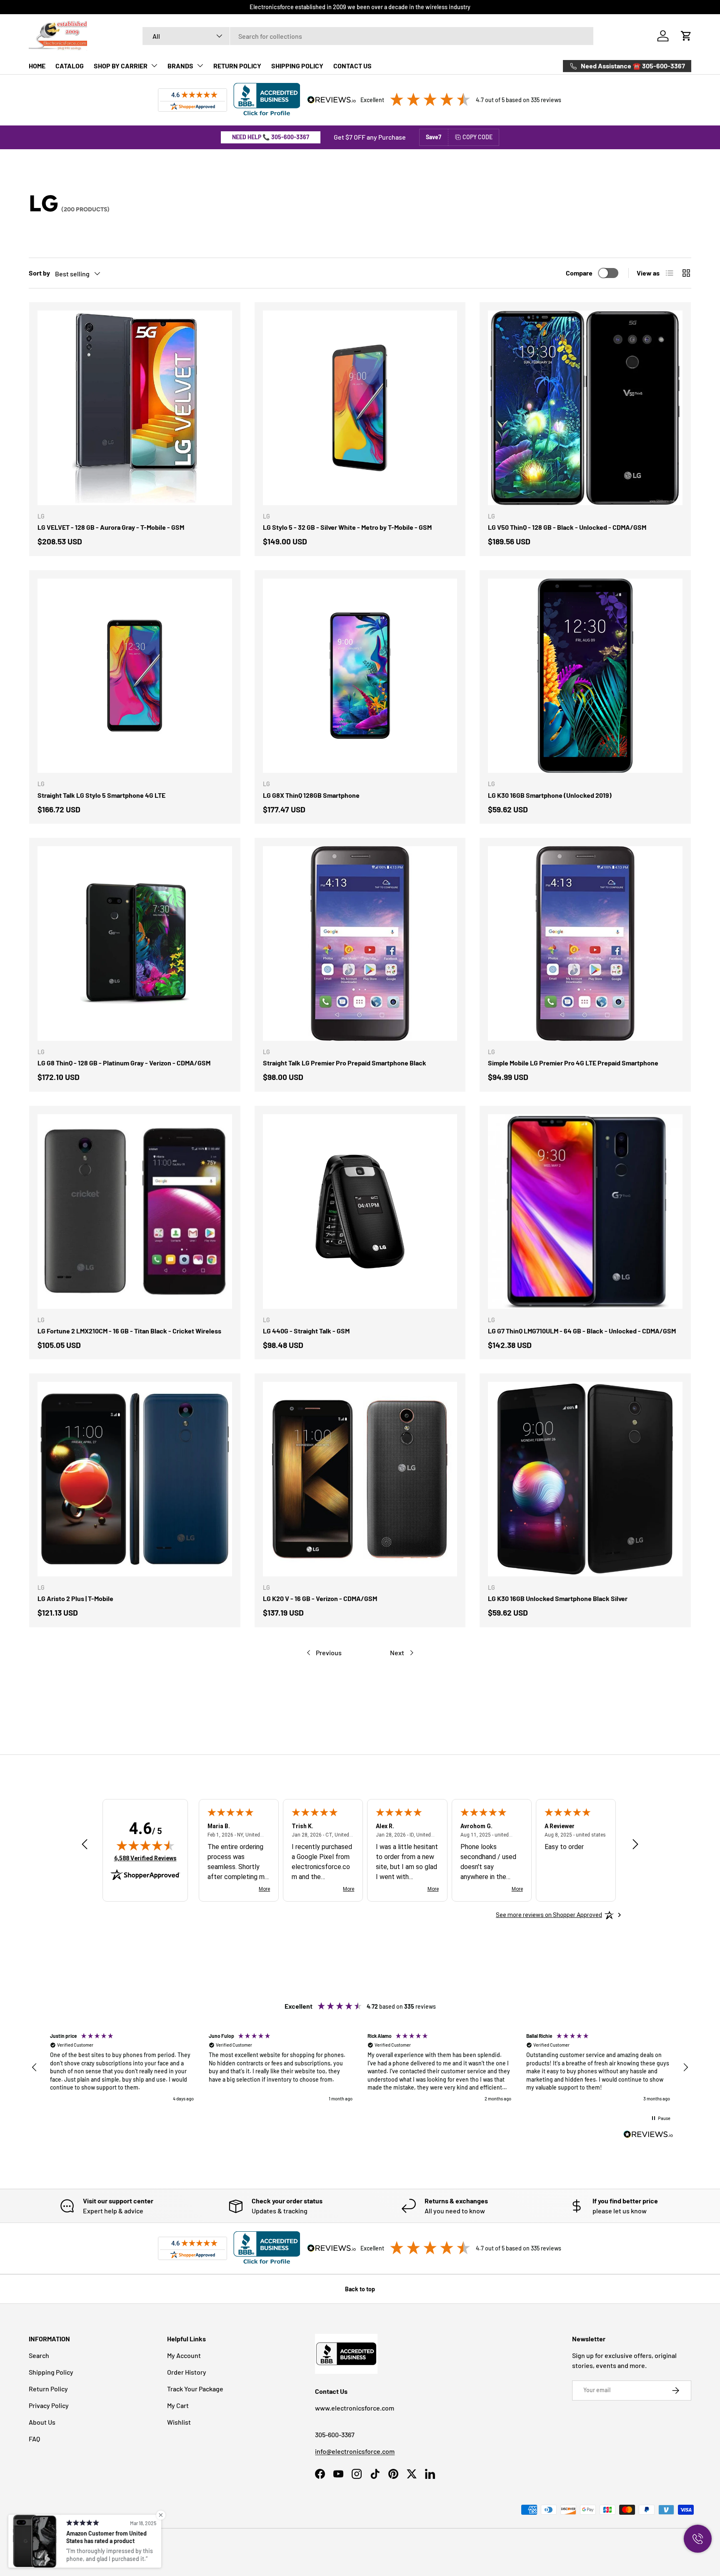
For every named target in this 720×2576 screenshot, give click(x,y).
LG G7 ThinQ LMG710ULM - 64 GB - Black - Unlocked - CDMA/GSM (582, 1331)
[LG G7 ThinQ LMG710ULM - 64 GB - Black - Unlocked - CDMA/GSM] (585, 1212)
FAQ (34, 2439)
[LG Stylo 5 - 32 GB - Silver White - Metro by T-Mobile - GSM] (360, 408)
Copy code (477, 137)
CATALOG (70, 66)
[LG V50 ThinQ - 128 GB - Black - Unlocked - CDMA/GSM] (585, 408)
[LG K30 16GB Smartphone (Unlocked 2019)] (585, 676)
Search (39, 2355)
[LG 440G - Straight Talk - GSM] (360, 1212)
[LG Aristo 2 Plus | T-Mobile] (135, 1479)
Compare (579, 273)
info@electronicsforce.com (355, 2451)
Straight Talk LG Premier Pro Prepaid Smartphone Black (345, 1063)
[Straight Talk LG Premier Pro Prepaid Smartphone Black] (360, 943)
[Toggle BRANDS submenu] (200, 65)
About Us (42, 2422)
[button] (686, 36)
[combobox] (368, 36)
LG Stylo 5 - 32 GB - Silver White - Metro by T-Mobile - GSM (347, 527)
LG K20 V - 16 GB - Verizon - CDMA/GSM (320, 1598)
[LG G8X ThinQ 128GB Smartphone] (360, 676)
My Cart (178, 2405)
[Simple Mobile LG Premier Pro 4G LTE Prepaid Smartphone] (585, 943)
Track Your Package (195, 2389)
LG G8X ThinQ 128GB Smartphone (311, 795)
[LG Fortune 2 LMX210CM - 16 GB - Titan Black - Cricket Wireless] (135, 1212)
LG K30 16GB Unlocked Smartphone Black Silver (558, 1598)
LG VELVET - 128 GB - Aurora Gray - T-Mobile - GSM (111, 527)
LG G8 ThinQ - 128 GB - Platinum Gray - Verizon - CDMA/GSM (124, 1063)
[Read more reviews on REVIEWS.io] (648, 2135)
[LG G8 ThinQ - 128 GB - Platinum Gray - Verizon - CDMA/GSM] (135, 943)
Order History (187, 2372)
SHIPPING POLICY (297, 66)
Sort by (39, 273)
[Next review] (635, 1845)
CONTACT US (352, 66)
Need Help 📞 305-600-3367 (271, 137)
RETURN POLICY (237, 66)
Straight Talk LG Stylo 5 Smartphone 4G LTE (101, 795)
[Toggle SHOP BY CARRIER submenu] (154, 65)
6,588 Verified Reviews (145, 1858)
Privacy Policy (49, 2405)
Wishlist (179, 2422)
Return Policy (48, 2389)
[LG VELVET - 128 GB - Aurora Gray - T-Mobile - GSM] (135, 408)
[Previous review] (85, 1845)
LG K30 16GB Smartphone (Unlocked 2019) (550, 795)
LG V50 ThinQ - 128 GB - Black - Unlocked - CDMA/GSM (567, 527)
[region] (360, 2068)
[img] (145, 1845)
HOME (37, 66)
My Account (184, 2355)
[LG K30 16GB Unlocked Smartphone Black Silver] (585, 1479)
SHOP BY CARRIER (121, 66)
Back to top (360, 2289)
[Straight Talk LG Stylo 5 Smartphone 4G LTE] (135, 676)
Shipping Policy (51, 2372)
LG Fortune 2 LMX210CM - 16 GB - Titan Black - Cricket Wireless (129, 1331)
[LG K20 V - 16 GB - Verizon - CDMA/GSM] (360, 1479)
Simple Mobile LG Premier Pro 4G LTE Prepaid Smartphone (573, 1063)
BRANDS (180, 66)
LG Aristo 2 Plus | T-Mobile (75, 1598)
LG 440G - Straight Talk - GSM (306, 1331)
